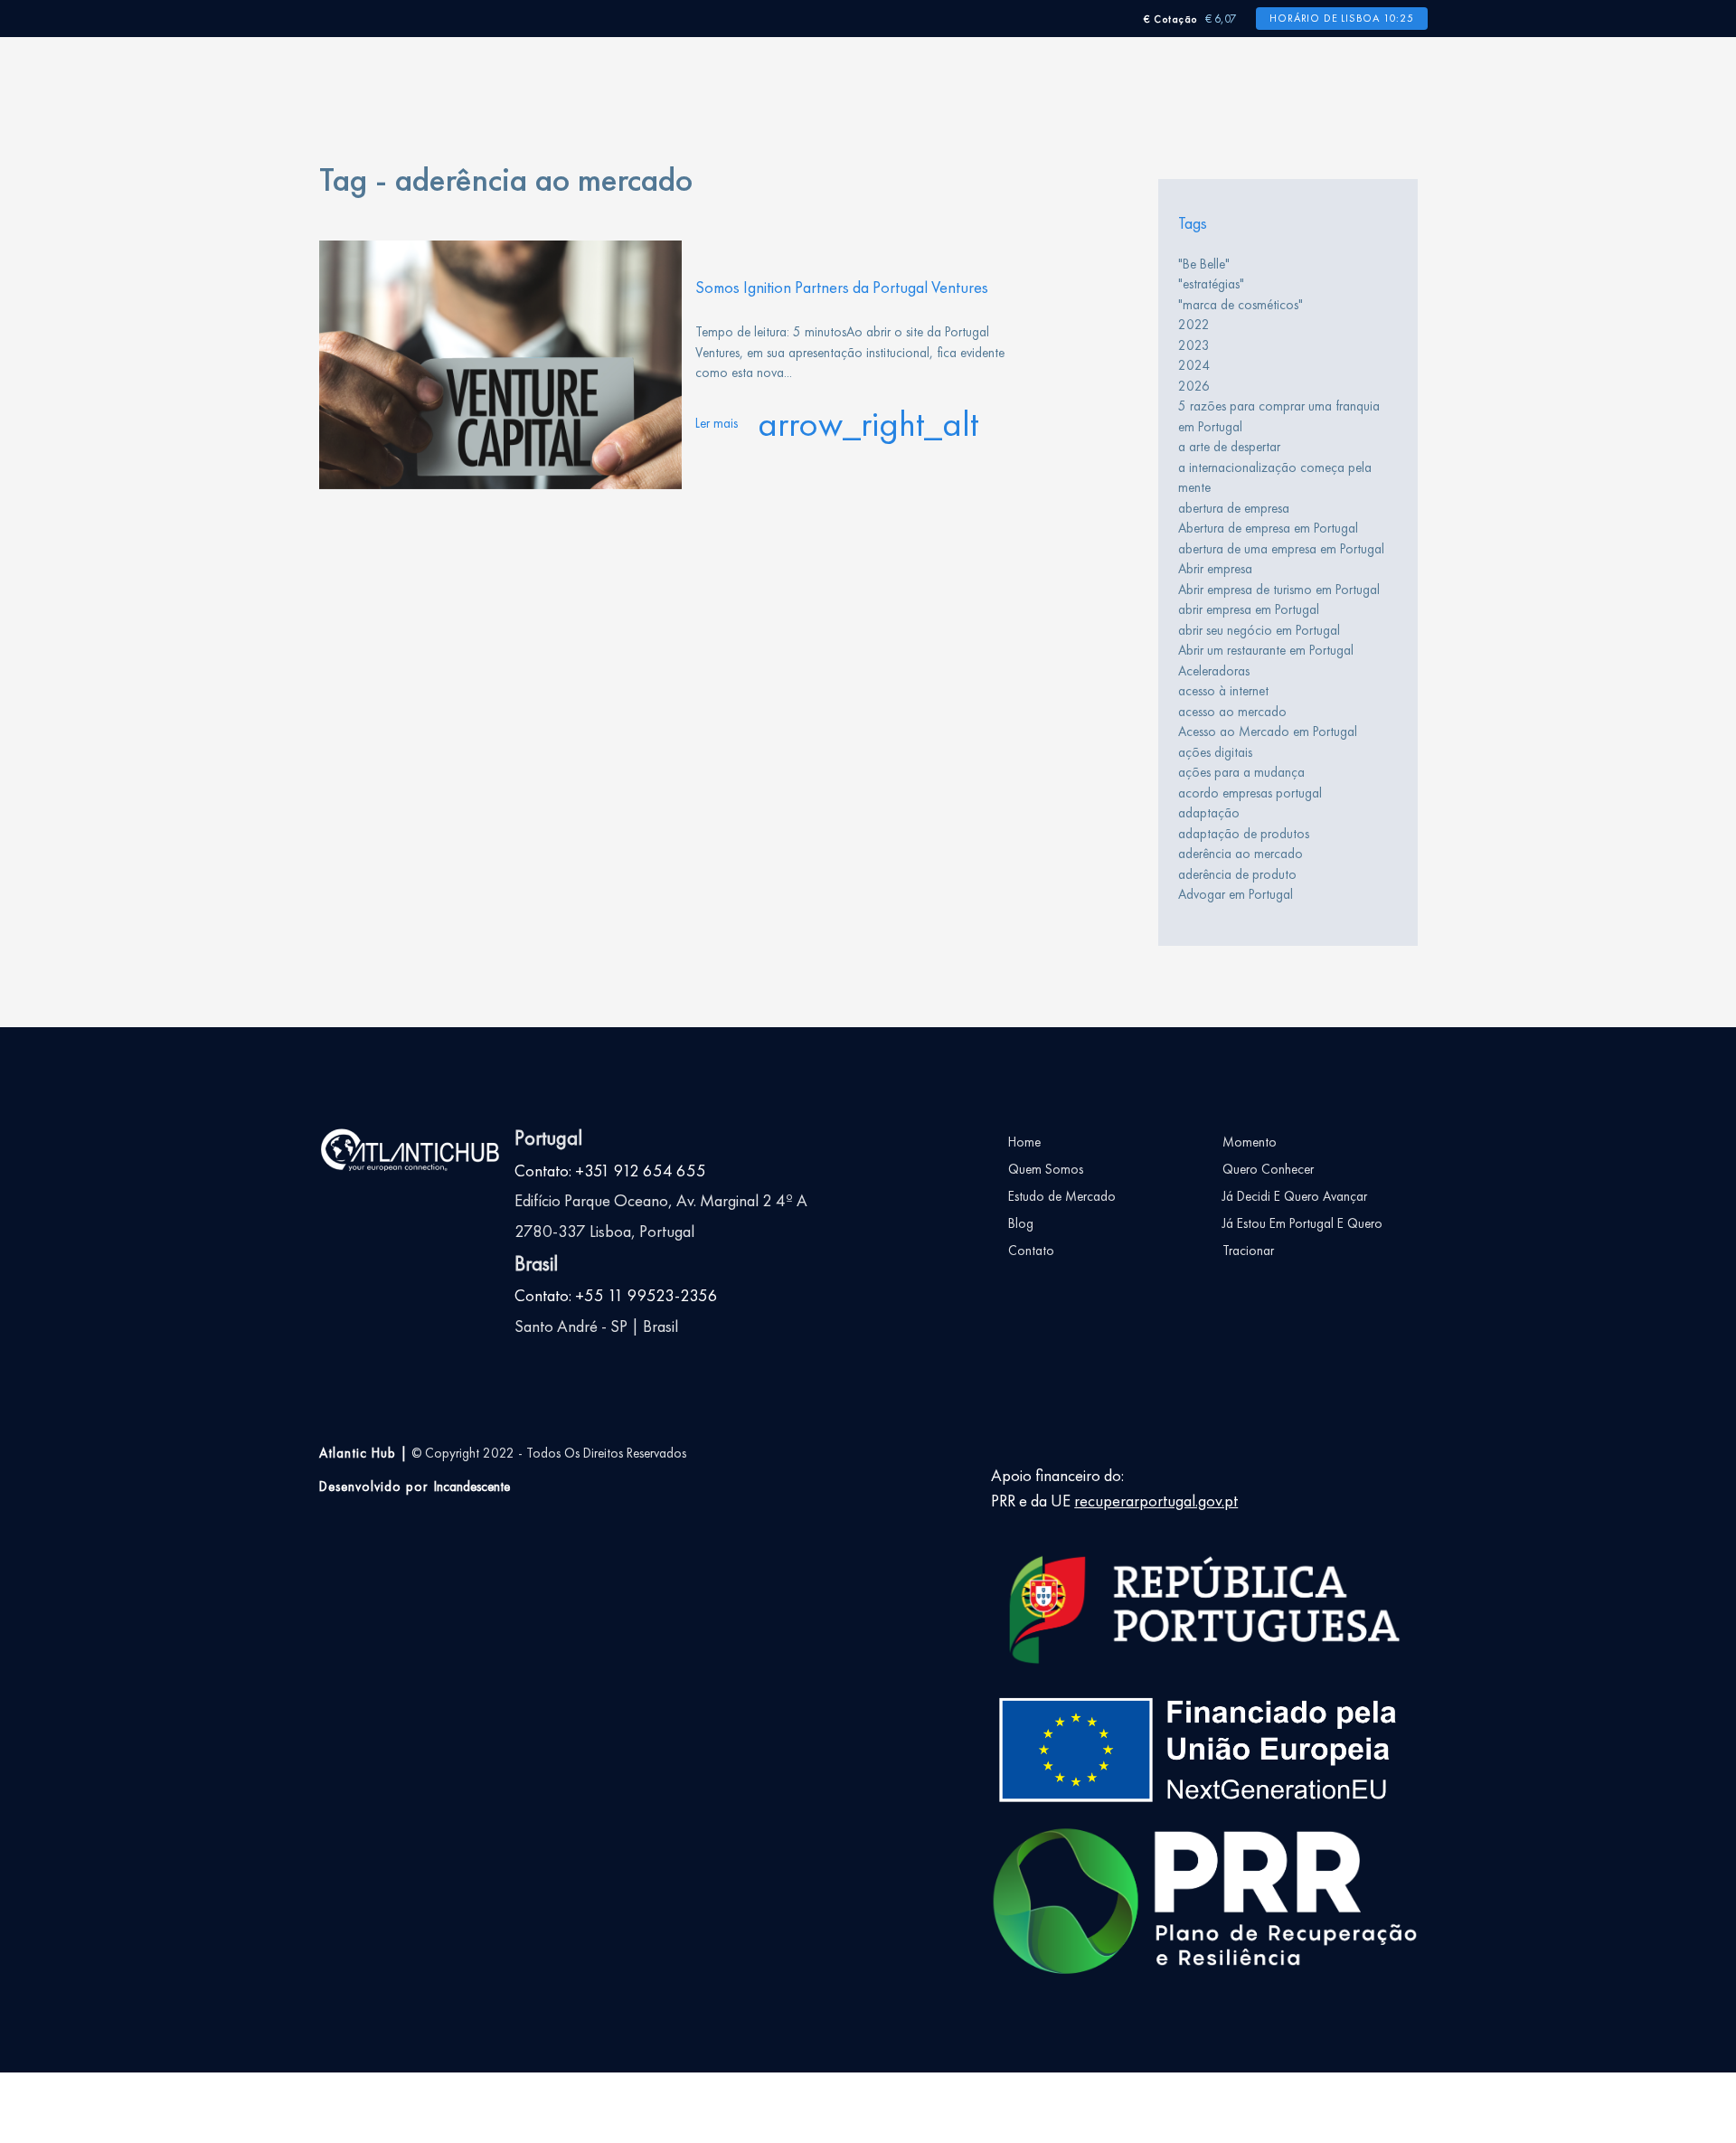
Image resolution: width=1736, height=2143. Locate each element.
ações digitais (1215, 752)
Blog (1021, 1223)
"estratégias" (1211, 284)
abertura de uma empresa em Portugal (1281, 549)
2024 (1194, 365)
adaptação (1209, 813)
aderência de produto (1237, 874)
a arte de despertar (1229, 447)
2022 (1194, 325)
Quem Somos (1046, 1169)
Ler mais (837, 424)
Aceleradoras (1214, 671)
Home (1024, 1142)
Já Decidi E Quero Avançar (1295, 1196)
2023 (1194, 345)
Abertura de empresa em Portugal (1268, 528)
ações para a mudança (1241, 772)
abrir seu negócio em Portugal (1259, 630)
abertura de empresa (1234, 508)
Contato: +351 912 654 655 (610, 1171)
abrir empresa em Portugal (1249, 609)
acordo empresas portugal (1250, 793)
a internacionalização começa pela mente (1275, 478)
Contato (1031, 1251)
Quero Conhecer (1268, 1169)
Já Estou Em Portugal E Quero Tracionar (1302, 1237)
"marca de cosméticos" (1241, 305)
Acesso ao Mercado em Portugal (1268, 732)
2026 (1194, 386)
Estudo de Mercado (1062, 1196)
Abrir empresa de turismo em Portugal (1279, 590)
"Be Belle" (1204, 264)
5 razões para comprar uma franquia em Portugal (1279, 416)
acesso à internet (1223, 691)
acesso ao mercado (1232, 712)
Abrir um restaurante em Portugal (1266, 650)
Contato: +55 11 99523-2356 (616, 1296)
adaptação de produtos (1244, 834)
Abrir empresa (1215, 569)
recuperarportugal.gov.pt (1156, 1501)
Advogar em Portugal (1236, 894)
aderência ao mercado (1241, 854)
